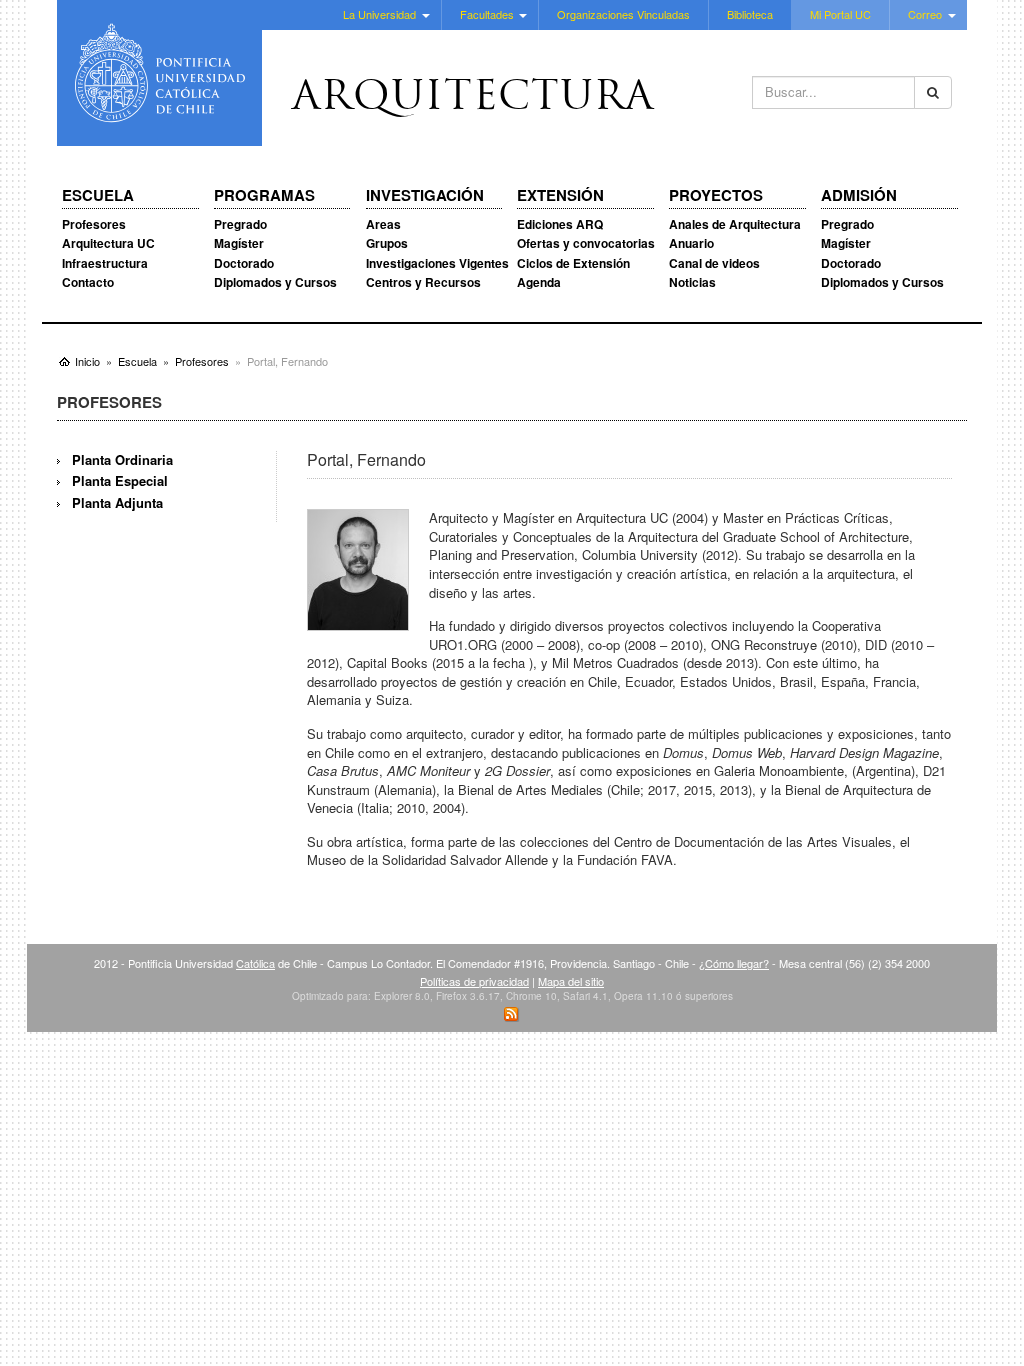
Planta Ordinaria (122, 459)
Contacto (88, 282)
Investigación (425, 196)
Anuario (691, 243)
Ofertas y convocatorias (586, 243)
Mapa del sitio (571, 981)
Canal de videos (714, 263)
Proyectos (716, 196)
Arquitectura (473, 99)
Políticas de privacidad (474, 981)
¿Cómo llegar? (734, 963)
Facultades (487, 14)
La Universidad (379, 14)
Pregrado (240, 224)
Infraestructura (105, 263)
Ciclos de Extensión (573, 263)
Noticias (692, 282)
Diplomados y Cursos (275, 282)
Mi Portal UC (840, 14)
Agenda (539, 282)
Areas (383, 224)
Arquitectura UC (108, 243)
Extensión (560, 196)
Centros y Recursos (423, 282)
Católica (255, 963)
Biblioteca (750, 14)
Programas (264, 196)
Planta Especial (120, 480)
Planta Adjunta (117, 502)
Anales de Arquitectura (735, 224)
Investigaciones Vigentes (437, 263)
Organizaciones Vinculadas (623, 14)
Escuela (98, 196)
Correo (925, 14)
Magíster (239, 243)
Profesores (94, 224)
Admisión (859, 196)
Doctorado (244, 263)
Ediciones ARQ (560, 224)
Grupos (387, 243)
